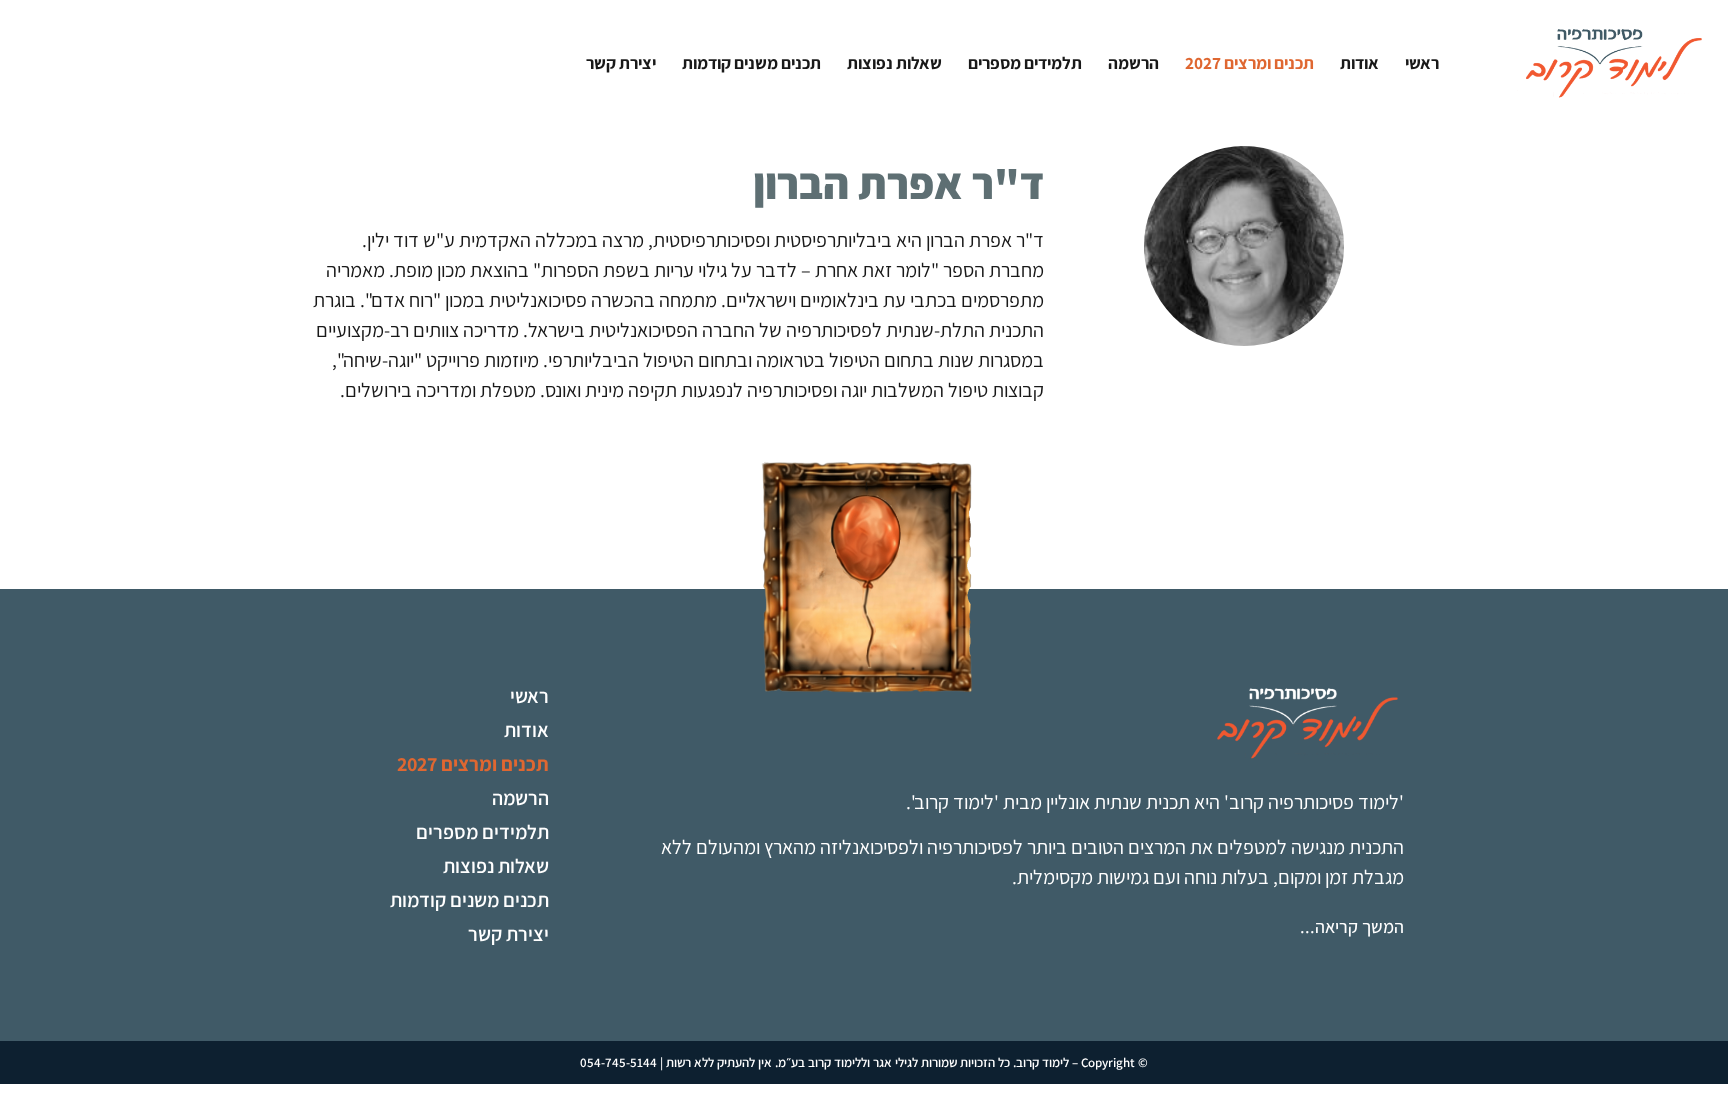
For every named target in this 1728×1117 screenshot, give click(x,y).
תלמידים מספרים (1025, 62)
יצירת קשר (621, 62)
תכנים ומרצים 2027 (1249, 62)
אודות (1359, 62)
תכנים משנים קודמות (751, 62)
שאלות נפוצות (894, 62)
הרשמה (1133, 62)
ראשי (1422, 62)
